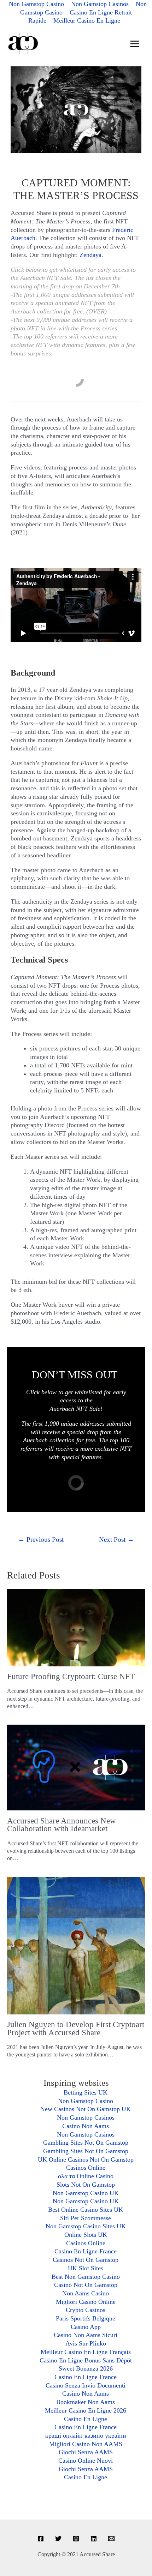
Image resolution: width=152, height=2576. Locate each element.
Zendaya (90, 255)
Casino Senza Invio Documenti (86, 2385)
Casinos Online (86, 2168)
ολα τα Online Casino (86, 2176)
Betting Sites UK (86, 2092)
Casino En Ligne (86, 2419)
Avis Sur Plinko (86, 2343)
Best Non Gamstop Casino (86, 2277)
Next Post (116, 1539)
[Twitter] (58, 2539)
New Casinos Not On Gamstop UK (86, 2109)
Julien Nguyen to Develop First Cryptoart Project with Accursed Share (76, 2029)
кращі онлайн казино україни (86, 2436)
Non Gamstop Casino (86, 2101)
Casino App (86, 2327)
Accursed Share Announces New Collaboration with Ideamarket (62, 1825)
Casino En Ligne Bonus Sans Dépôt (86, 2360)
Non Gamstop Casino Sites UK (86, 2226)
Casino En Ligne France (86, 2251)
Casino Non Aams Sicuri (86, 2335)
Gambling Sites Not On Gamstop (86, 2143)
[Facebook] (41, 2539)
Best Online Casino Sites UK (86, 2210)
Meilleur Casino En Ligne (87, 20)
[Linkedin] (94, 2539)
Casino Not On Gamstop (86, 2285)
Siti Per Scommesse (86, 2218)
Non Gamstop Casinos (86, 2117)
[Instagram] (76, 2539)
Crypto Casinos (86, 2310)
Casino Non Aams (86, 2126)
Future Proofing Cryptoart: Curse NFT (71, 1676)
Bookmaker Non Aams (86, 2402)
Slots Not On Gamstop (86, 2185)
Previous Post (41, 1539)
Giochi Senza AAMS (86, 2452)
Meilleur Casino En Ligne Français (86, 2352)
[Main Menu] (135, 44)
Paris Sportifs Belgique (86, 2318)
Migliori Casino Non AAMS (86, 2444)
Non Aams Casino (86, 2293)
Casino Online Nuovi (86, 2461)
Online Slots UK (86, 2235)
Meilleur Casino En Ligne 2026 (86, 2410)
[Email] (111, 2539)
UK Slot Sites (86, 2268)
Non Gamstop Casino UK (86, 2193)
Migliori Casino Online (86, 2302)
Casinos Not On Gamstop (86, 2260)
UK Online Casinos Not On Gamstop (86, 2159)
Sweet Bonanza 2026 (86, 2368)
